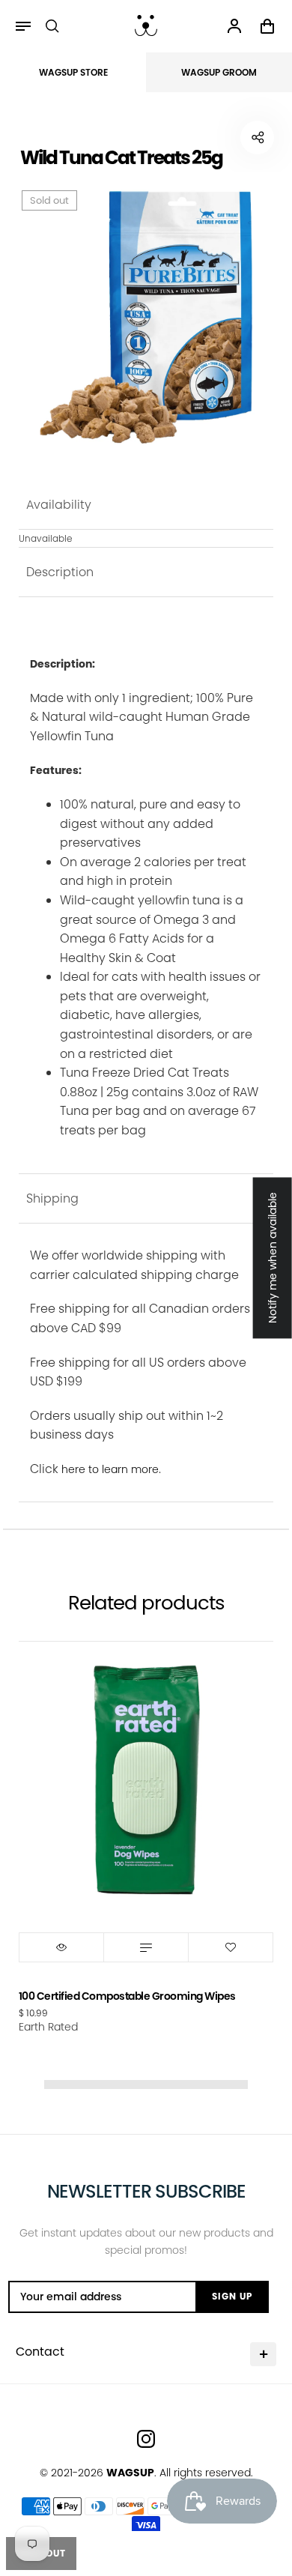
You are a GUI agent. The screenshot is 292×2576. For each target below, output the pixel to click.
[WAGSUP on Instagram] (146, 2439)
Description (60, 572)
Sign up (232, 2296)
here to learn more (110, 1469)
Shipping (52, 1198)
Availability (59, 505)
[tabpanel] (146, 315)
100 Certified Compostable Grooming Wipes (127, 1996)
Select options (146, 1947)
